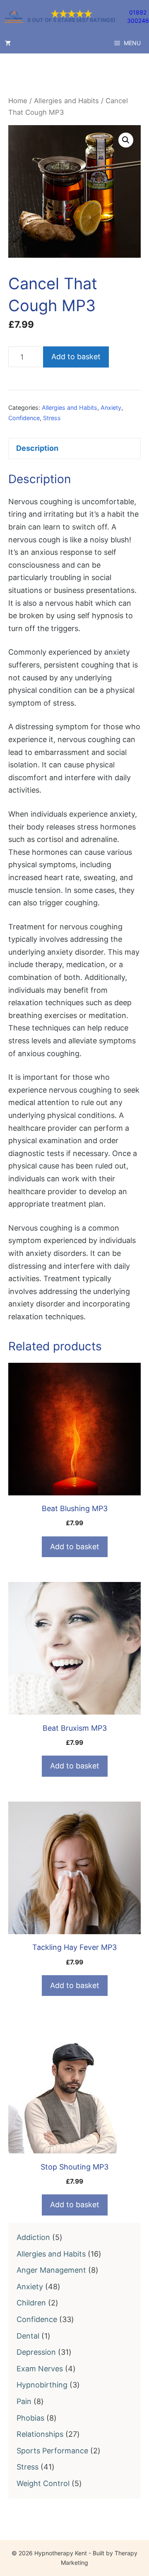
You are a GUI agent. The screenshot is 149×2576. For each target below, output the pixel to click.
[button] (126, 140)
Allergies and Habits (66, 101)
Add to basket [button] (75, 1547)
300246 (138, 21)
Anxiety (111, 408)
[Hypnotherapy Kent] (14, 17)
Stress (52, 418)
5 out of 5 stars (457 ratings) (71, 21)
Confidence (24, 418)
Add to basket (76, 357)
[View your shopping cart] (8, 43)
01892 (138, 12)
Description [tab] (37, 448)
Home (18, 101)
